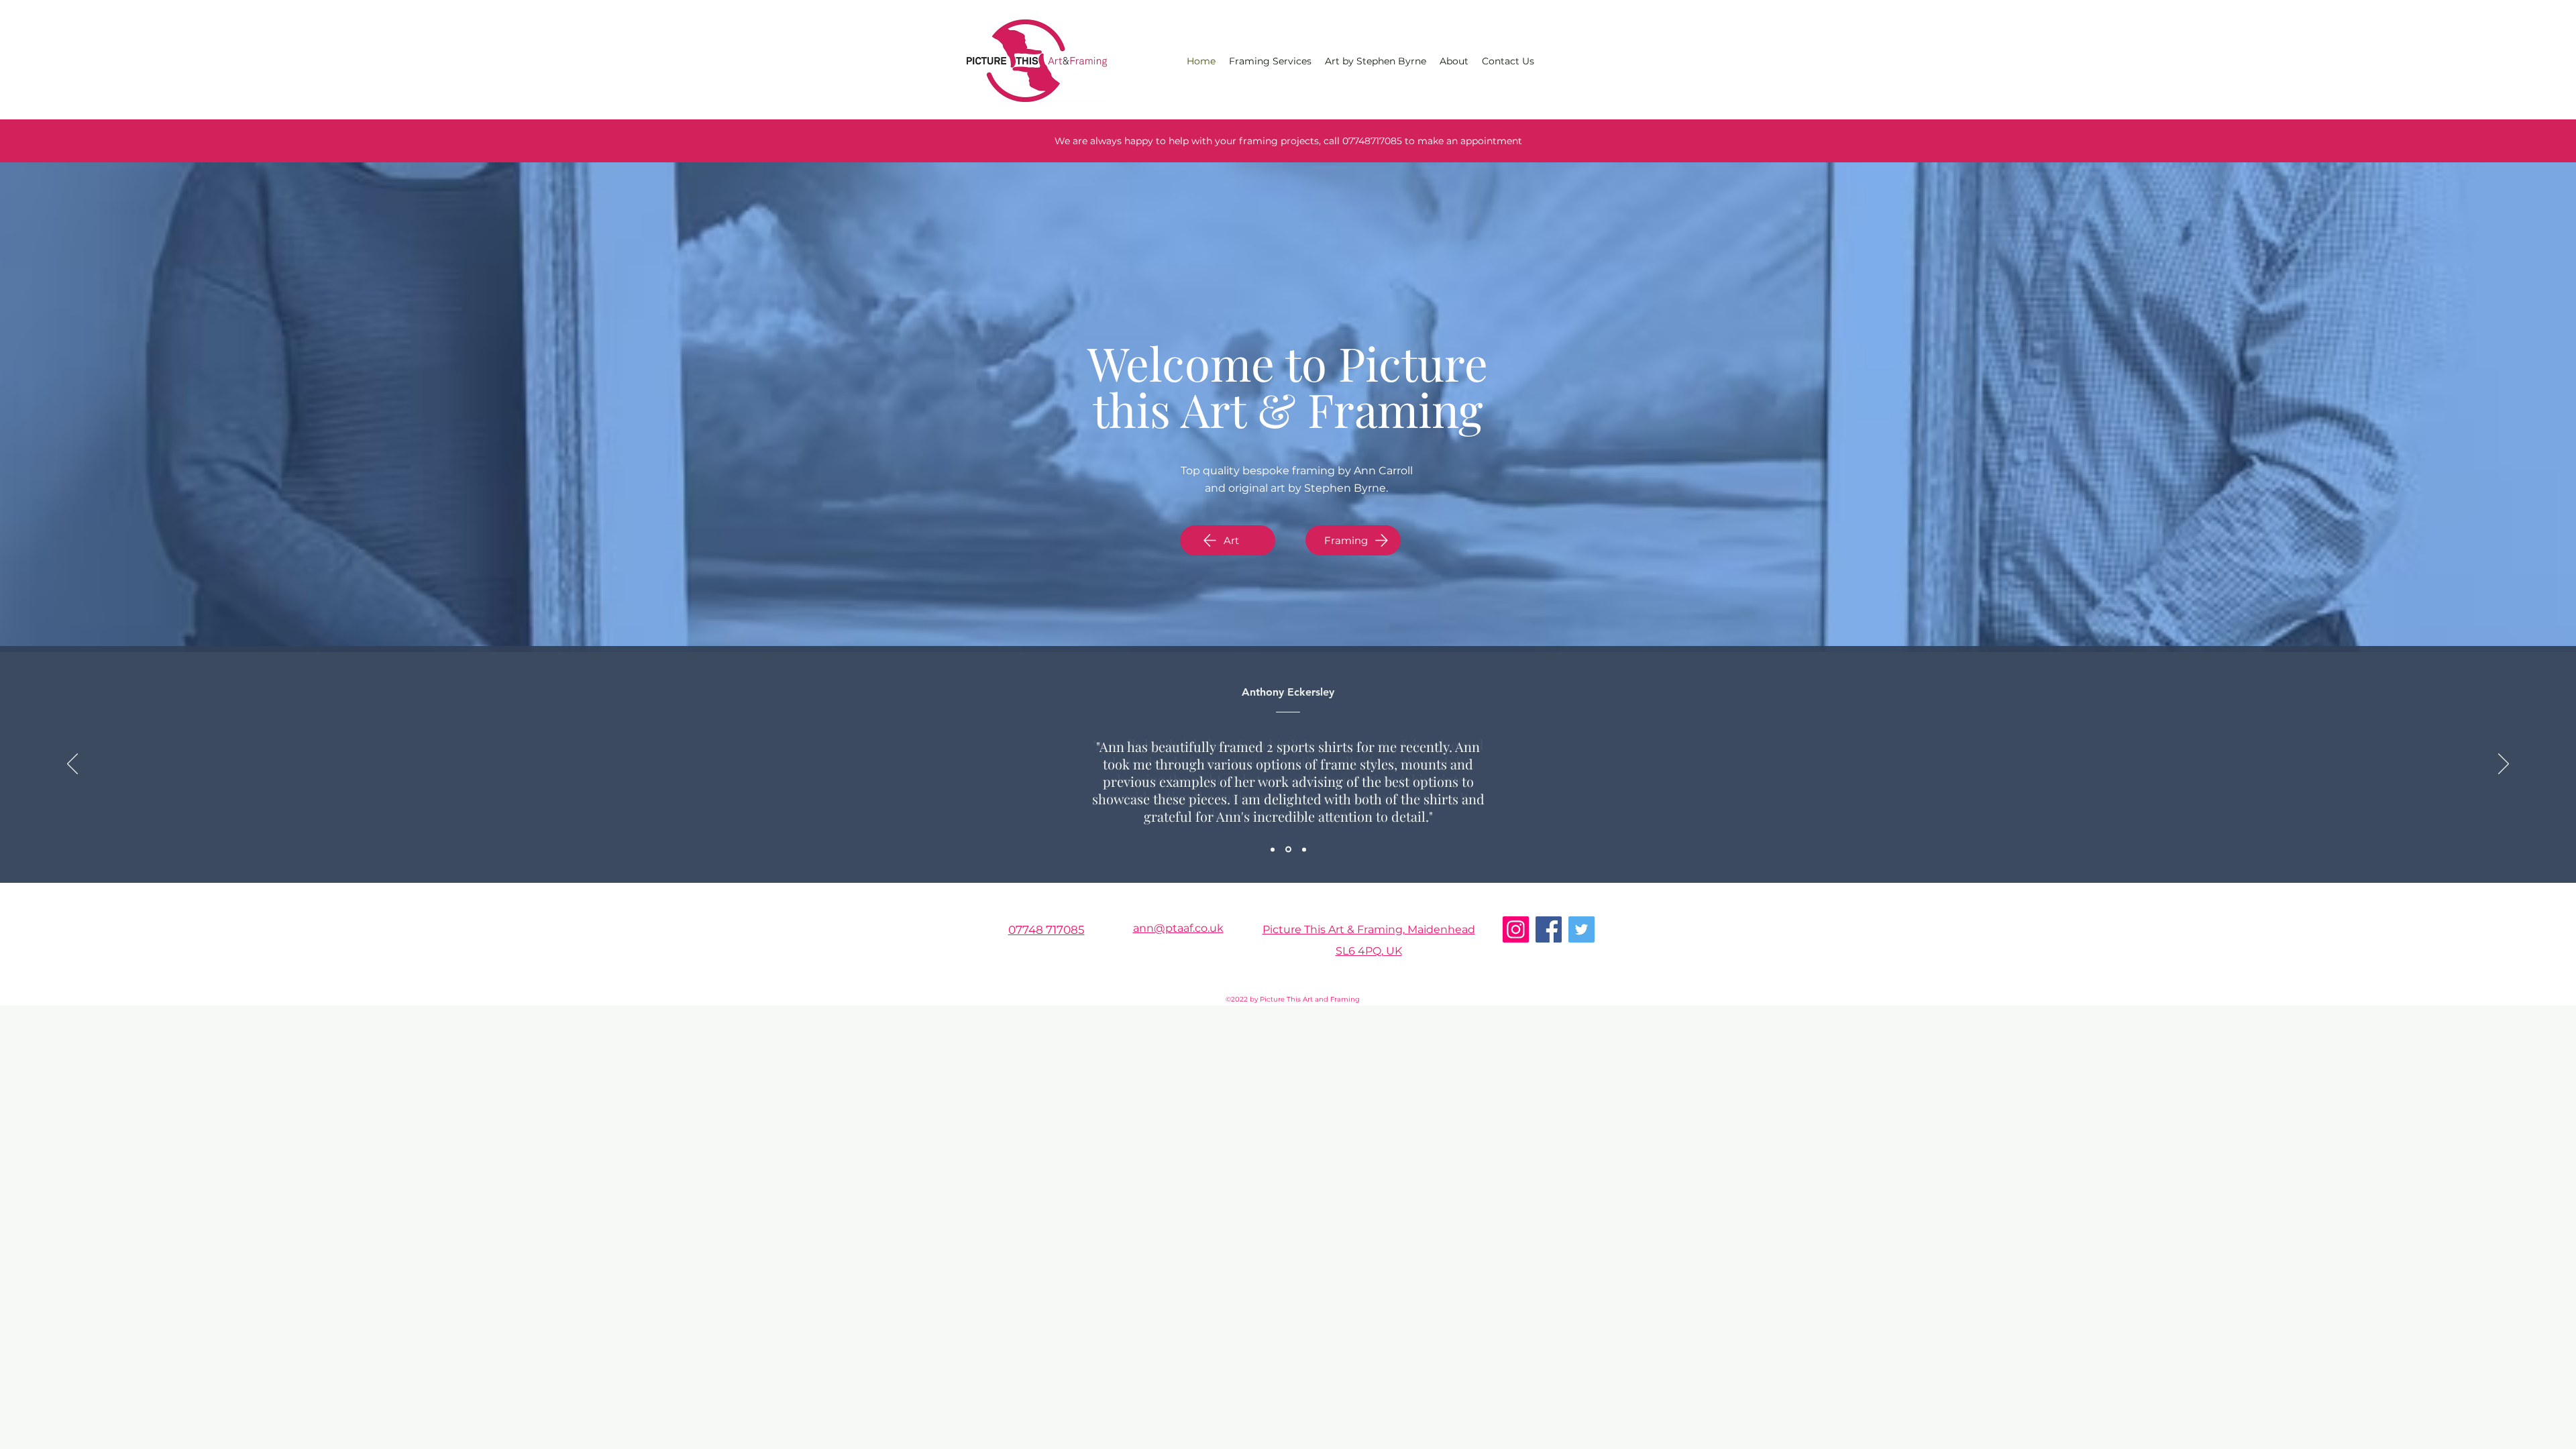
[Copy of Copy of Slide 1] (1304, 849)
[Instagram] (1516, 929)
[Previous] (72, 765)
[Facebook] (1549, 929)
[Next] (2504, 765)
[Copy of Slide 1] (1288, 850)
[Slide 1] (1273, 849)
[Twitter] (1581, 929)
